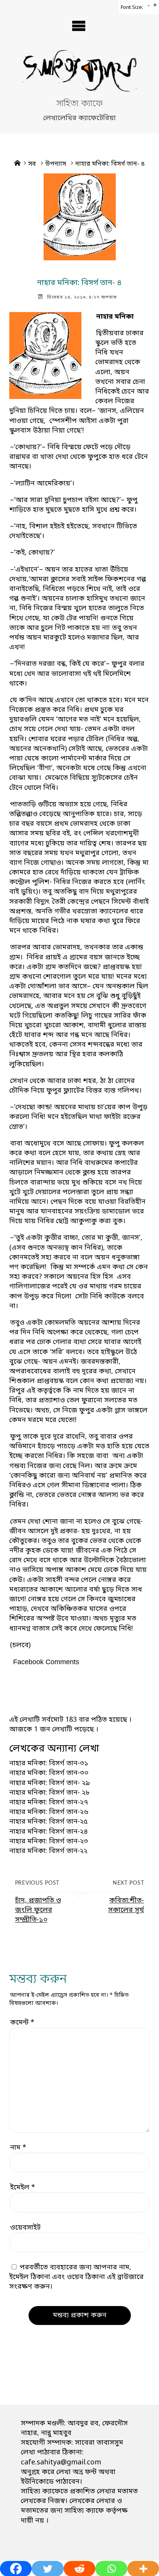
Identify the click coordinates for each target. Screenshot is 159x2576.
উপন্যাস (56, 164)
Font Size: (132, 8)
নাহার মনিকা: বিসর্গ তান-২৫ (48, 1822)
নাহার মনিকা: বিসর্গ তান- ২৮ (50, 1793)
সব (32, 164)
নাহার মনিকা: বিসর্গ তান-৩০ (49, 1773)
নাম (18, 2148)
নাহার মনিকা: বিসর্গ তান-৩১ (49, 1763)
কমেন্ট (22, 2023)
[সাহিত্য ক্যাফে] (79, 74)
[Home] (17, 164)
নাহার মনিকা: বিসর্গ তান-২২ (48, 1851)
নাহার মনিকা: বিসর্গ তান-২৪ (49, 1832)
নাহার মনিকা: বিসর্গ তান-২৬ (49, 1812)
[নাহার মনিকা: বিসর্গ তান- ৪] (79, 217)
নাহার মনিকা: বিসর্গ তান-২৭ (49, 1802)
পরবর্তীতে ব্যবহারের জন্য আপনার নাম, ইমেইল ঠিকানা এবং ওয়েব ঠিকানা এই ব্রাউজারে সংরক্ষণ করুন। (76, 2277)
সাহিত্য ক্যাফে (79, 104)
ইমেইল (23, 2187)
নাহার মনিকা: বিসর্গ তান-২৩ (49, 1841)
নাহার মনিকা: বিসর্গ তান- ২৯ (50, 1783)
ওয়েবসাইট (25, 2228)
